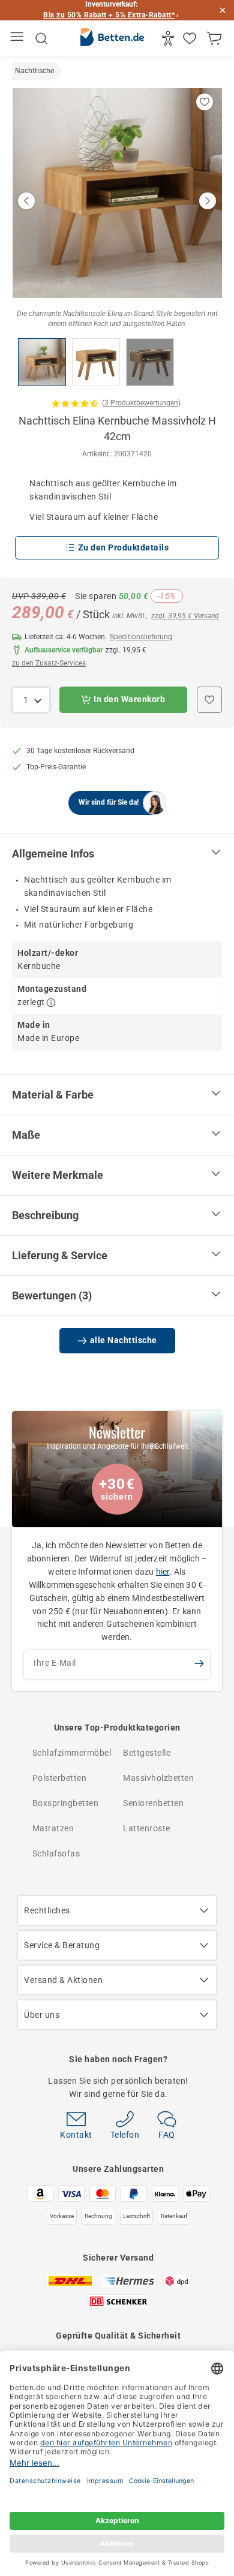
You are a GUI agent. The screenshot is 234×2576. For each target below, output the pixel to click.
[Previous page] (26, 201)
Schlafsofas (56, 1853)
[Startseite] (112, 39)
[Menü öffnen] (18, 39)
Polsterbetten (60, 1778)
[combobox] (31, 700)
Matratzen (53, 1828)
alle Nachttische (124, 1340)
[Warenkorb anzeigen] (216, 38)
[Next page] (208, 201)
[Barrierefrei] (169, 38)
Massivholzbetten (158, 1778)
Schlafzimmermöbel (72, 1753)
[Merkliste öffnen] (191, 38)
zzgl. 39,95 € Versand (185, 616)
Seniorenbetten (153, 1803)
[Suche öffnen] (41, 38)
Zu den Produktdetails (124, 547)
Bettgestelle (147, 1753)
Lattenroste (147, 1828)
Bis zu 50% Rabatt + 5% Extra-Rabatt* (109, 15)
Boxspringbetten (66, 1803)
